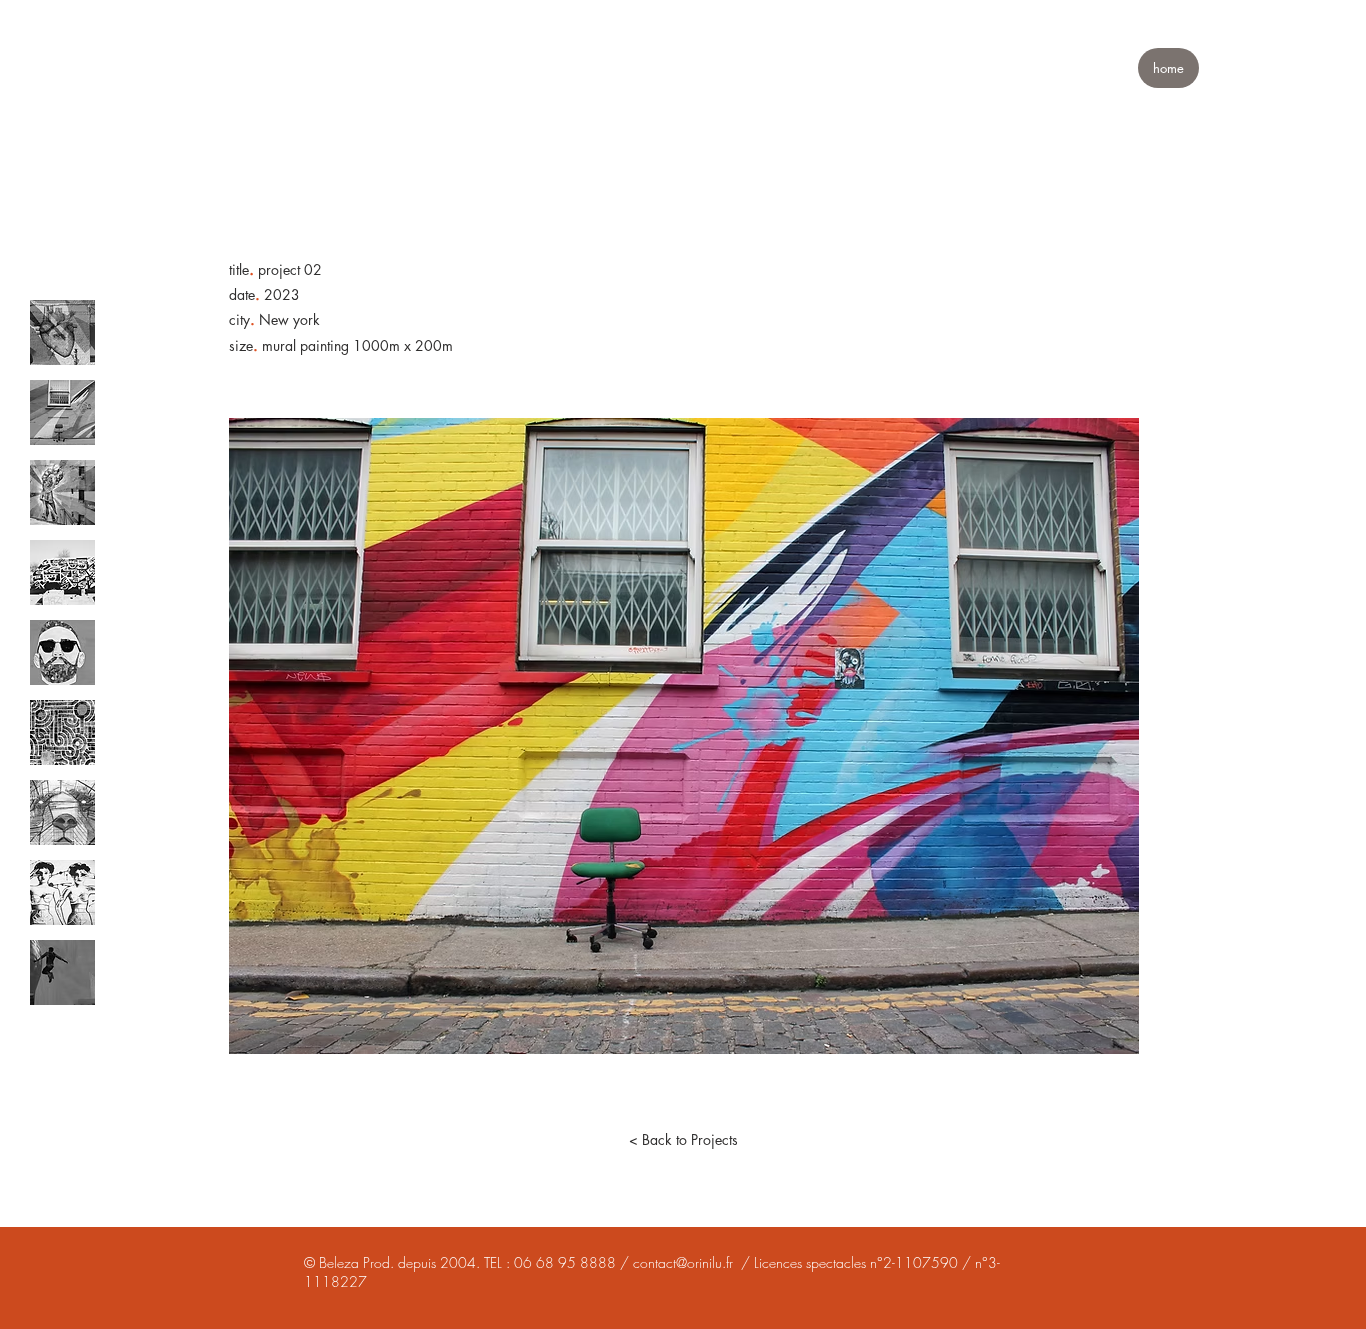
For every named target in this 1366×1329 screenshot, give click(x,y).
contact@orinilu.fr (683, 1262)
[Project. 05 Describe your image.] (62, 652)
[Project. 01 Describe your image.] (62, 332)
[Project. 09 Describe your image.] (62, 972)
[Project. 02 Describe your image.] (62, 412)
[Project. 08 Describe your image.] (62, 892)
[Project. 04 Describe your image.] (62, 572)
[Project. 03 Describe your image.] (62, 492)
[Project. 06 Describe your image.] (62, 732)
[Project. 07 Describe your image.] (62, 812)
